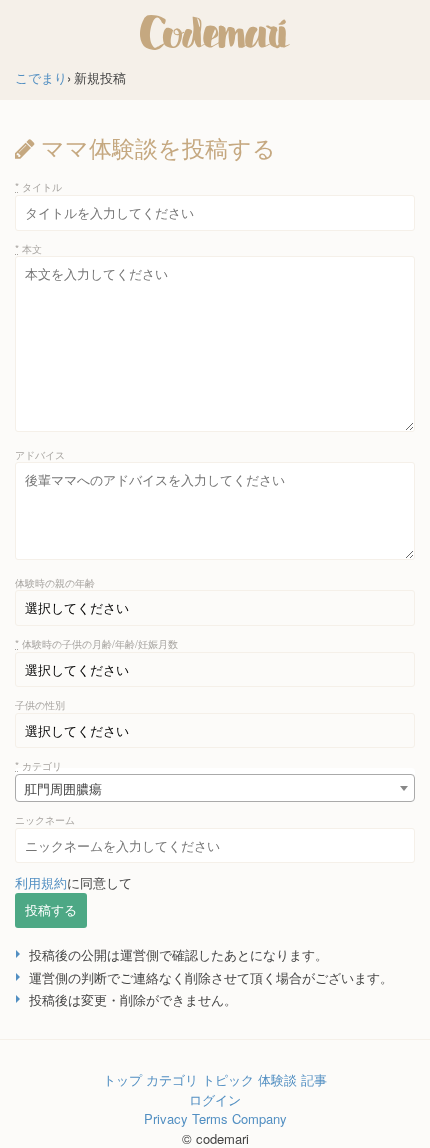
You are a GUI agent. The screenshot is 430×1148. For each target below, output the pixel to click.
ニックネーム (45, 819)
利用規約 (41, 882)
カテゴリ (38, 765)
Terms (210, 1118)
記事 (314, 1079)
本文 (28, 248)
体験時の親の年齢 (55, 582)
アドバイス (40, 454)
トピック (228, 1079)
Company (259, 1118)
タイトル (38, 186)
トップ (122, 1079)
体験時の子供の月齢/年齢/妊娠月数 (96, 643)
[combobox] (215, 788)
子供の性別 (40, 704)
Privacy (166, 1118)
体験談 (277, 1079)
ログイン (215, 1099)
